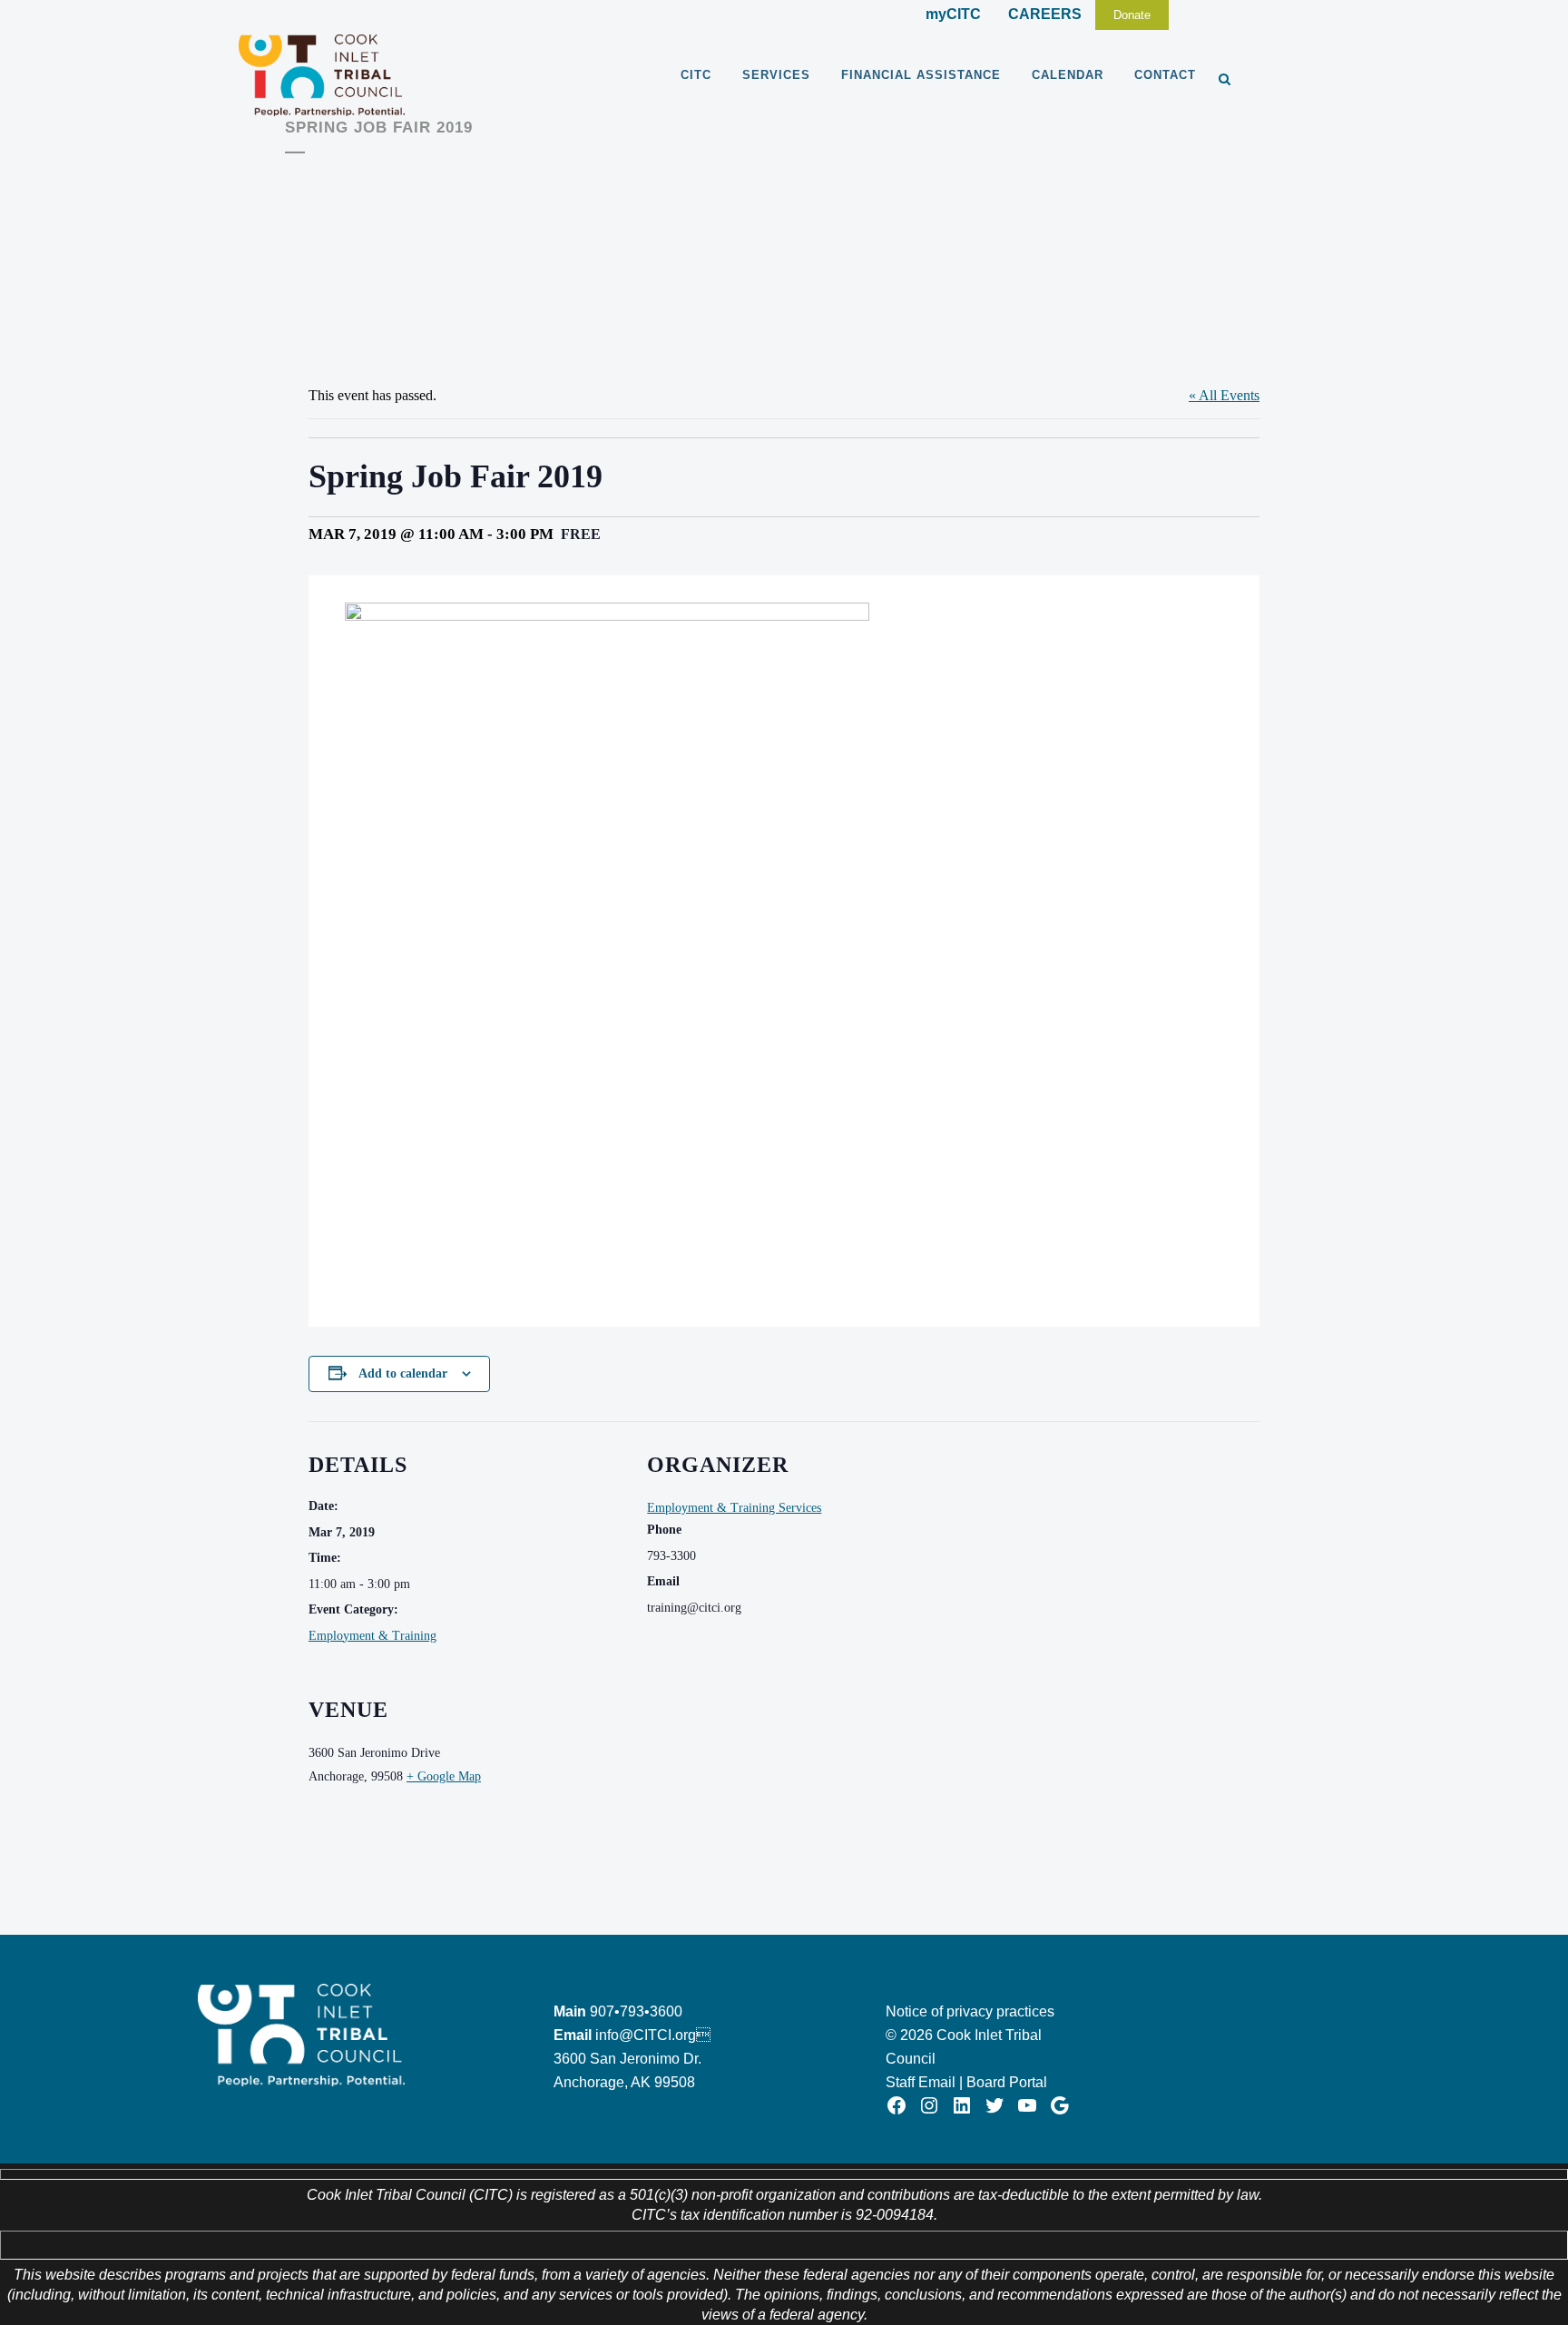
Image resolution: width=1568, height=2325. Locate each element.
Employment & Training (372, 1636)
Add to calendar (403, 1373)
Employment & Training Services (734, 1508)
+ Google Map (444, 1776)
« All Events (1224, 395)
